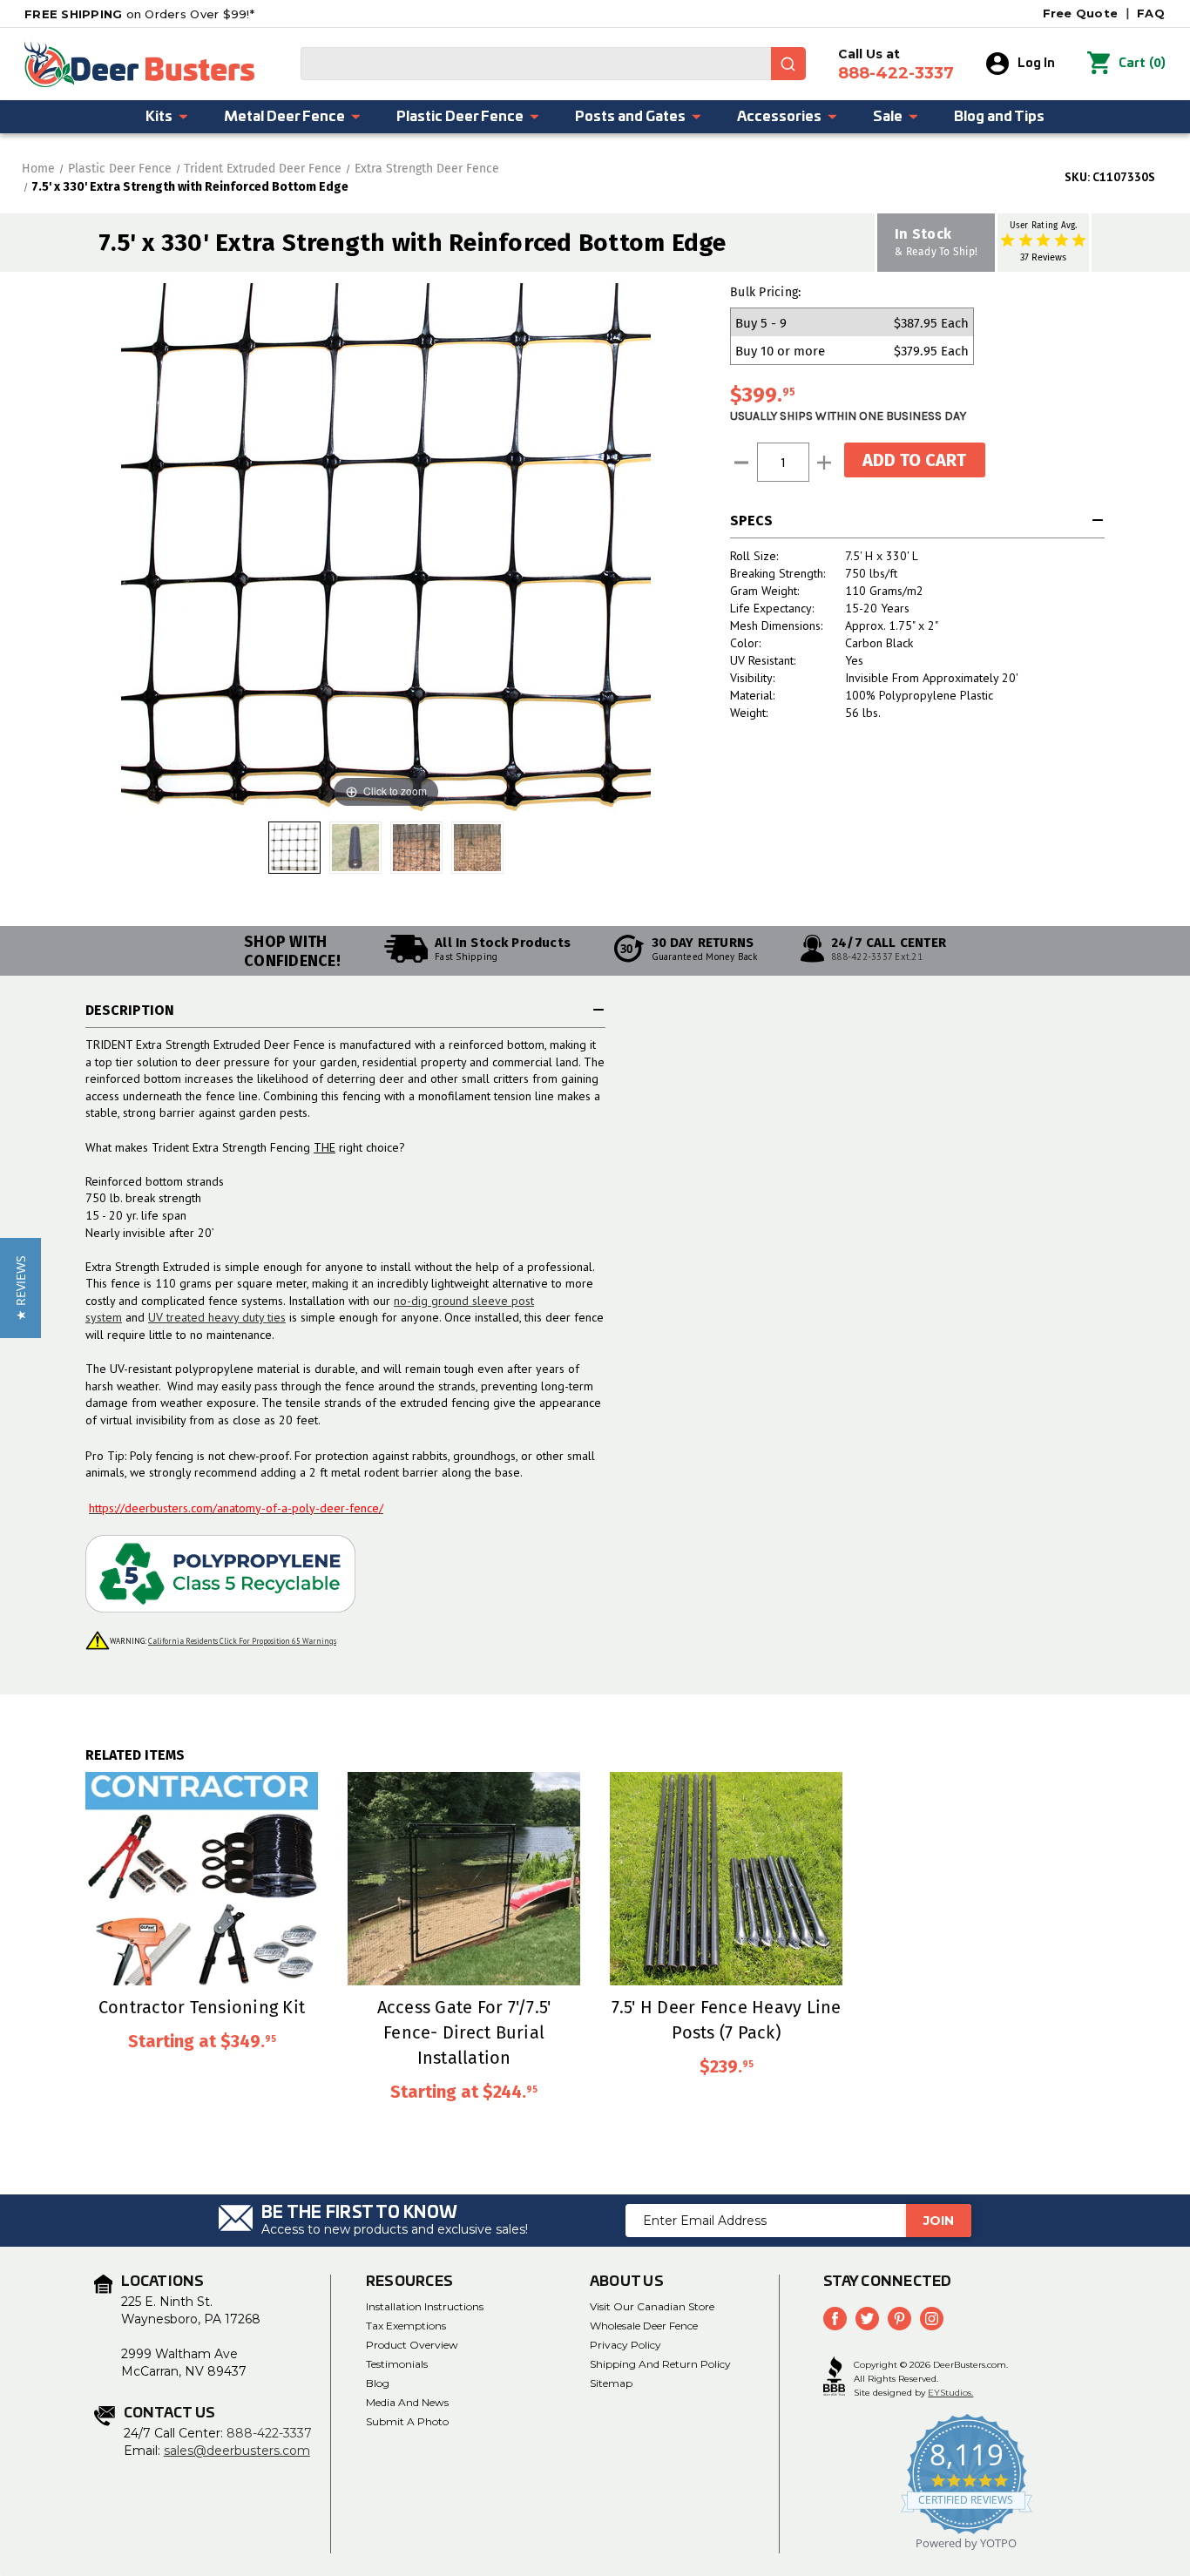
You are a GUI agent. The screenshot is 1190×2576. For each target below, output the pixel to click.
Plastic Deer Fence (460, 117)
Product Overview (412, 2345)
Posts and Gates (630, 117)
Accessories (779, 117)
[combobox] (553, 64)
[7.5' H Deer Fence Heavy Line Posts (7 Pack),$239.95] (726, 1879)
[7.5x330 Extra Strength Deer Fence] (355, 848)
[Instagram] (932, 2319)
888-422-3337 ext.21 (877, 957)
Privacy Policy (625, 2345)
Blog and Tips (999, 117)
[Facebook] (835, 2319)
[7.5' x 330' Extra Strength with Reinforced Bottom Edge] (294, 848)
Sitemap (611, 2383)
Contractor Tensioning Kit (202, 2007)
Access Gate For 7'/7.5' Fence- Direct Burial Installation (464, 2032)
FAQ (1151, 13)
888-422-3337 (269, 2433)
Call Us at (896, 64)
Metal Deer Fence (284, 117)
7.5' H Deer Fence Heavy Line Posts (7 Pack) (727, 2019)
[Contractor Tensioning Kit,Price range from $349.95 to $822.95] (202, 1879)
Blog (378, 2383)
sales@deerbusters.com (237, 2451)
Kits (159, 117)
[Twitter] (867, 2319)
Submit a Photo (407, 2421)
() (1142, 63)
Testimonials (397, 2364)
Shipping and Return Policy (660, 2364)
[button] (20, 1288)
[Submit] (788, 64)
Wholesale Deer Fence (644, 2326)
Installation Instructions (425, 2306)
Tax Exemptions (406, 2326)
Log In (1036, 64)
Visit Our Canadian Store (652, 2306)
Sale (888, 117)
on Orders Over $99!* (139, 14)
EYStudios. (950, 2393)
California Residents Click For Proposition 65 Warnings (242, 1641)
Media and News (407, 2402)
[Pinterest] (899, 2319)
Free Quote (1081, 13)
